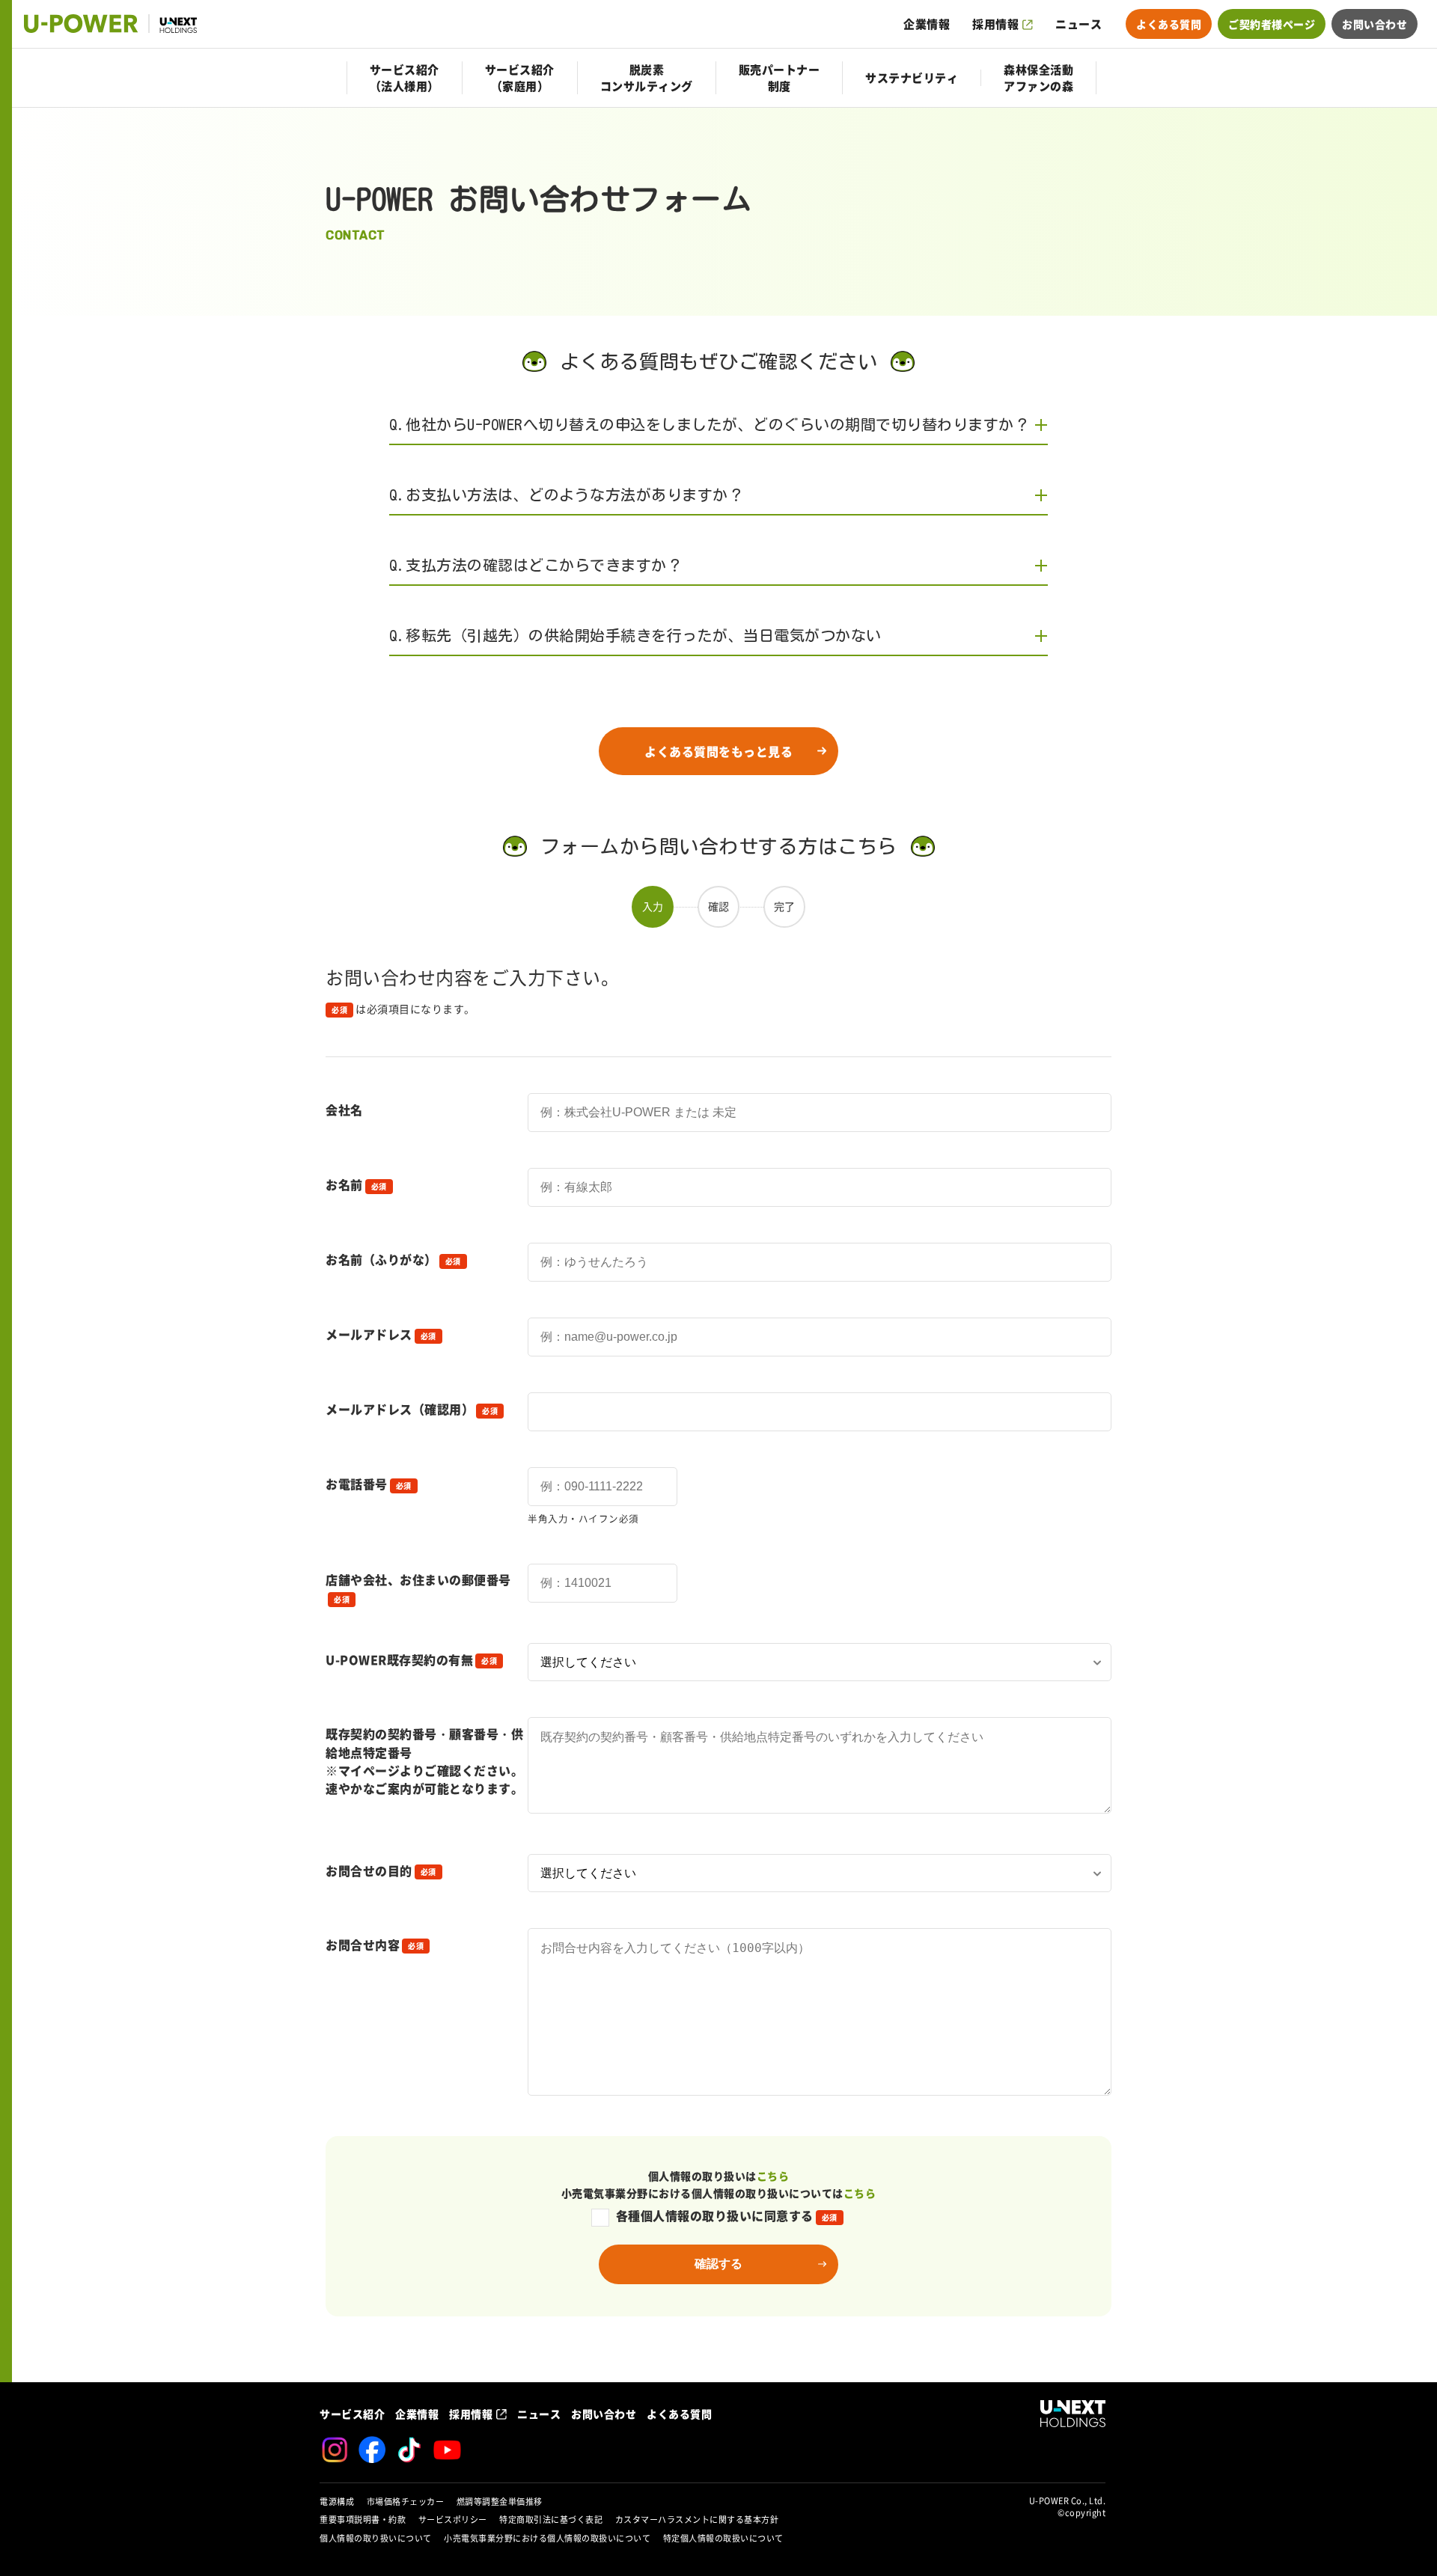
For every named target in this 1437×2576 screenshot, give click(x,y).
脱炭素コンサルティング (647, 78)
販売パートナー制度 (779, 78)
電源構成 (337, 2502)
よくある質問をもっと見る (718, 751)
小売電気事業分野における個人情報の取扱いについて (547, 2538)
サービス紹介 (352, 2414)
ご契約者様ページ (1272, 24)
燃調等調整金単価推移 (500, 2502)
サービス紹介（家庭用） (520, 78)
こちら (773, 2176)
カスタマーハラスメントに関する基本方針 (697, 2520)
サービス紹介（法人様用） (405, 78)
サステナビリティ (912, 78)
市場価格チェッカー (406, 2502)
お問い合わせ (1375, 24)
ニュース (1078, 24)
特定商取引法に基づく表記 (551, 2520)
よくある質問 (1169, 24)
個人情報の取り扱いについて (376, 2538)
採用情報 (995, 24)
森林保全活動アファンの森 (1038, 78)
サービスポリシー (453, 2520)
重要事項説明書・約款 (363, 2520)
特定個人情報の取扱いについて (723, 2538)
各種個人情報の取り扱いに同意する (727, 2215)
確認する (718, 2264)
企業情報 (927, 24)
